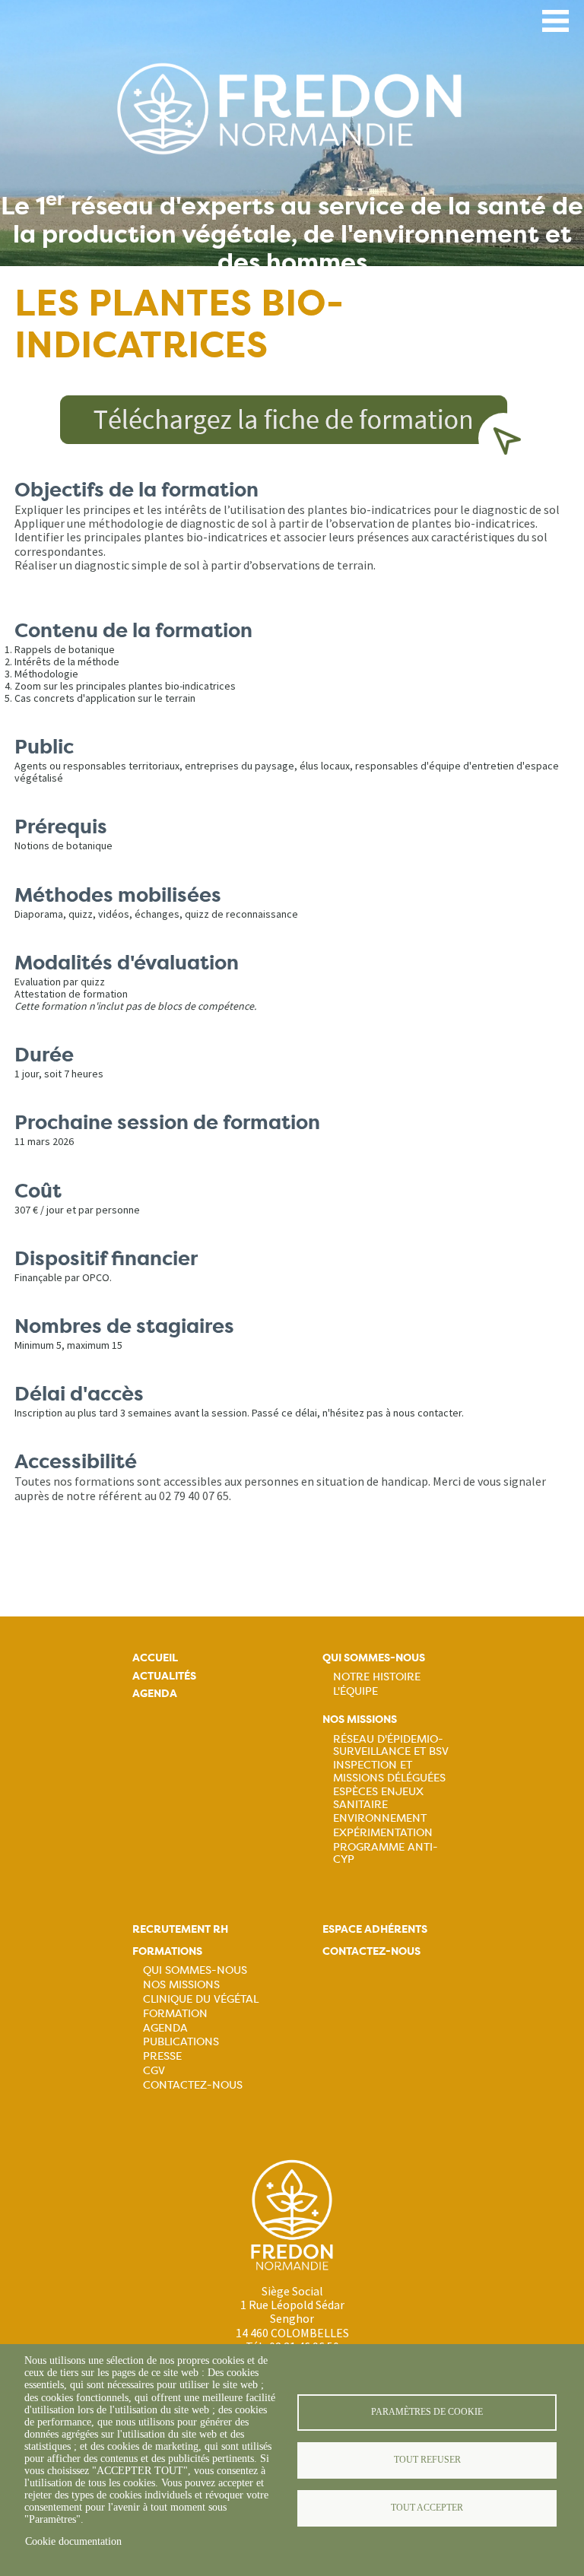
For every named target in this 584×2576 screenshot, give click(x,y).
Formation (175, 2013)
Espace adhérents (375, 1929)
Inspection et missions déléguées (389, 1771)
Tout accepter (427, 2508)
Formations (167, 1951)
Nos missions (360, 1719)
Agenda (155, 1694)
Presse (162, 2056)
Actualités (164, 1676)
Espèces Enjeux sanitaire (378, 1797)
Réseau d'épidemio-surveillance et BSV (391, 1745)
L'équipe (355, 1691)
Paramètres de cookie (427, 2412)
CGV (154, 2070)
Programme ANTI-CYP (386, 1853)
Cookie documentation (73, 2541)
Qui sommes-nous (374, 1658)
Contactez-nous (193, 2085)
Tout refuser (427, 2460)
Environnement (380, 1818)
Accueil (155, 1658)
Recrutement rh (180, 1929)
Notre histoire (377, 1677)
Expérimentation (383, 1832)
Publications (181, 2041)
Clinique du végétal (201, 1999)
